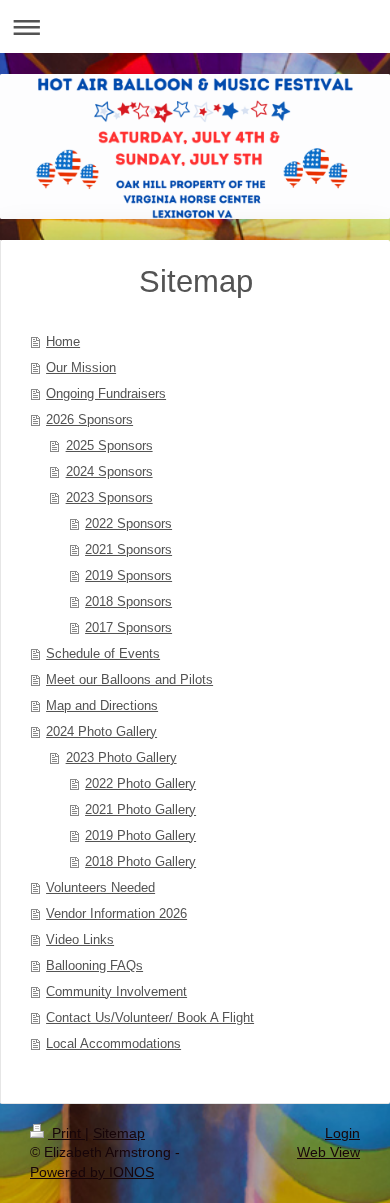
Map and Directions (102, 705)
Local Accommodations (113, 1043)
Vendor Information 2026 (116, 913)
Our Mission (81, 367)
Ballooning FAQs (94, 965)
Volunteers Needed (100, 887)
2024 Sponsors (109, 471)
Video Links (80, 939)
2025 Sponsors (109, 445)
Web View (328, 1152)
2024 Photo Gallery (101, 731)
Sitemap (119, 1133)
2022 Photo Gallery (140, 783)
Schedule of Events (103, 653)
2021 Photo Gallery (140, 809)
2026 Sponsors (89, 419)
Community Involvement (116, 991)
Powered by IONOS (92, 1172)
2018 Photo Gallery (140, 861)
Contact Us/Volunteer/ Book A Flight (150, 1017)
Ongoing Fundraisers (106, 393)
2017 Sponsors (128, 627)
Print (66, 1133)
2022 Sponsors (128, 523)
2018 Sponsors (128, 601)
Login (342, 1133)
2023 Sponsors (109, 497)
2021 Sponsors (128, 549)
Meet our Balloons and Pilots (129, 679)
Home (63, 341)
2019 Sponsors (128, 575)
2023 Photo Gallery (121, 757)
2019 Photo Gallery (140, 835)
